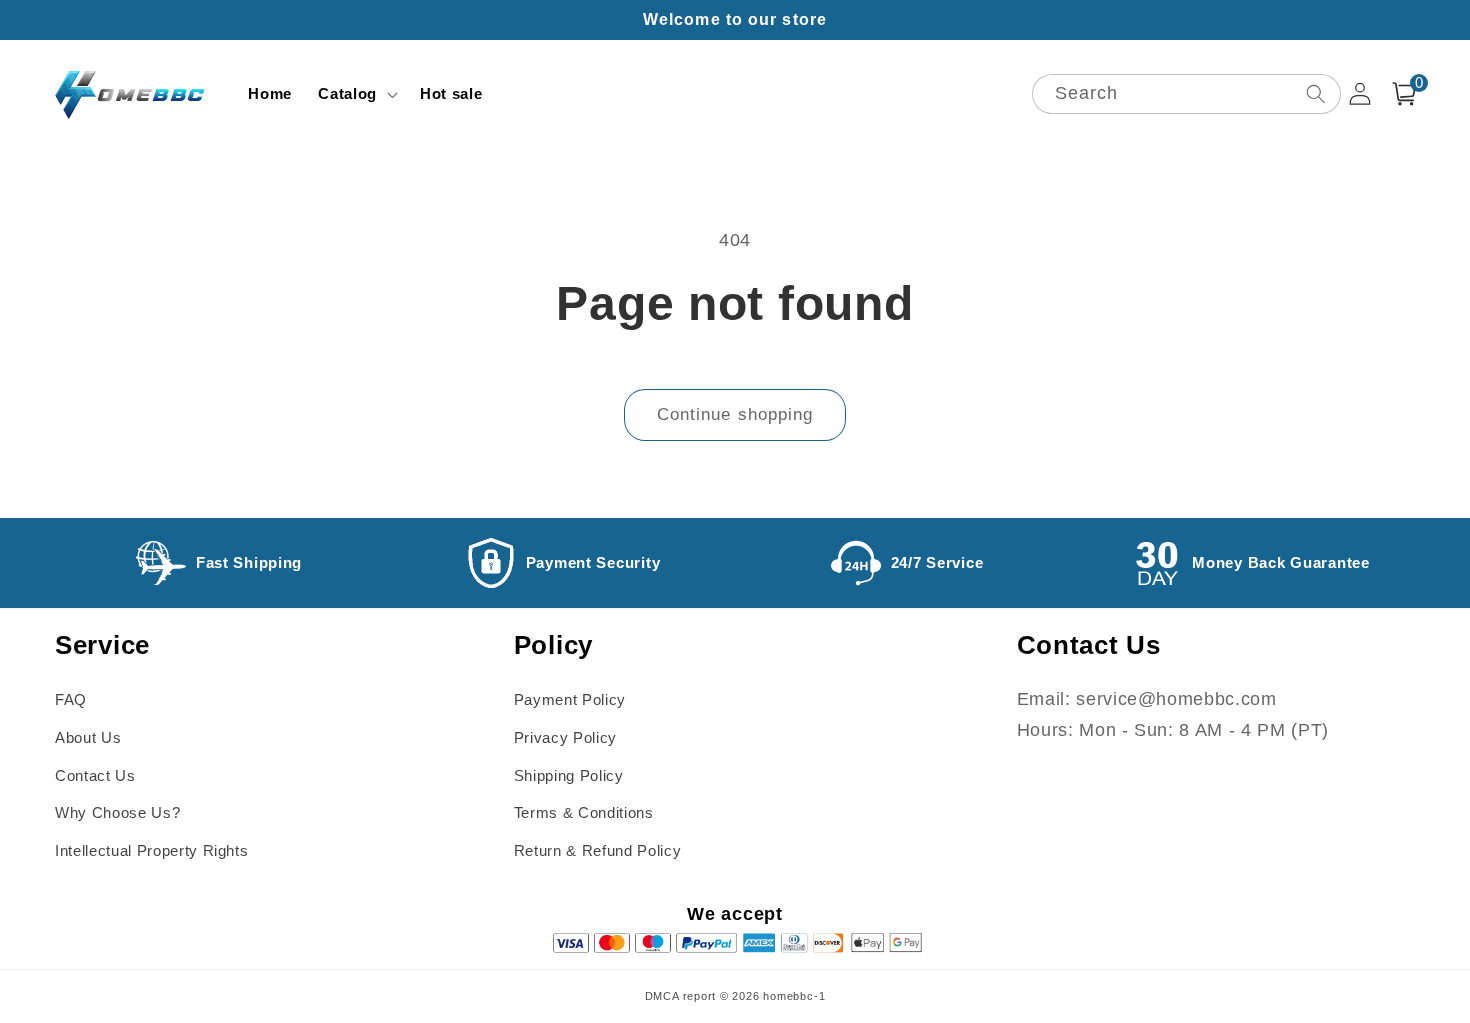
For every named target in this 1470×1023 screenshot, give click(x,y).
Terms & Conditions (584, 812)
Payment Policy (570, 699)
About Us (88, 737)
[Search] (1315, 93)
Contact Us (95, 775)
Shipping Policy (569, 775)
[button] (356, 94)
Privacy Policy (565, 737)
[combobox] (1186, 94)
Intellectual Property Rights (151, 850)
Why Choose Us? (117, 812)
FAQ (71, 699)
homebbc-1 (794, 996)
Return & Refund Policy (598, 850)
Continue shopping (735, 414)
